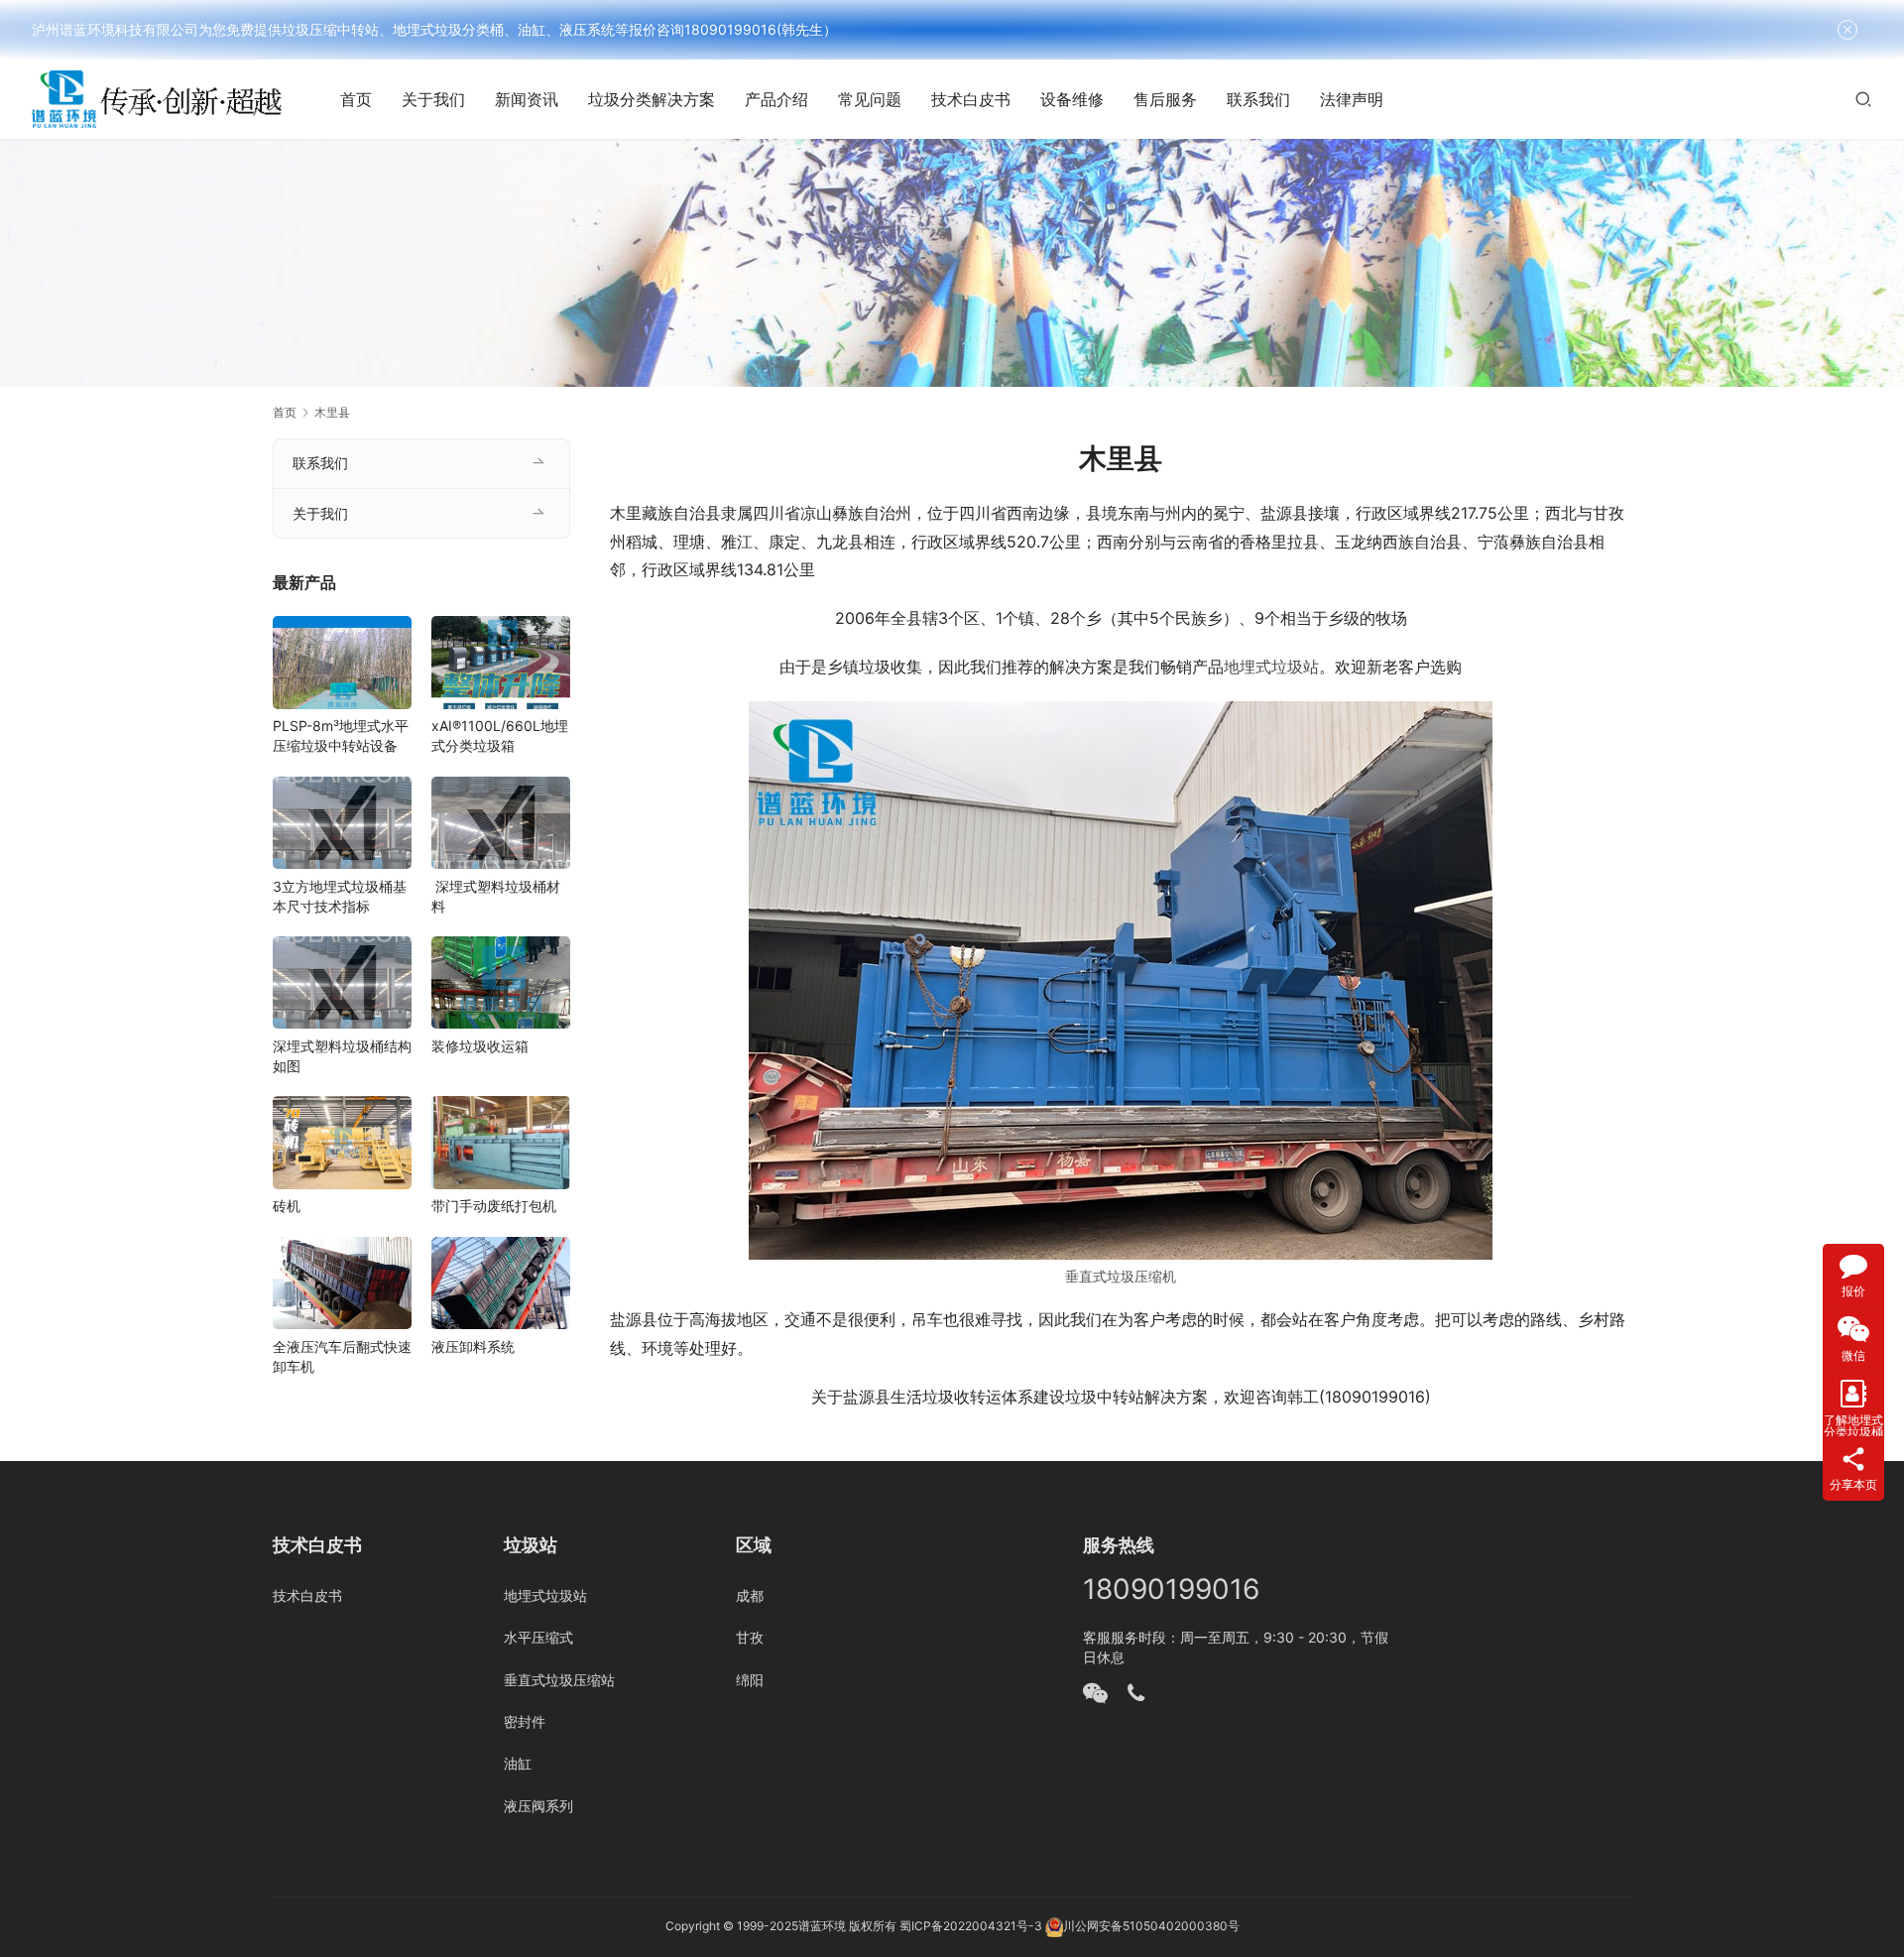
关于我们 (433, 99)
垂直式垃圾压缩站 (559, 1680)
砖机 (287, 1207)
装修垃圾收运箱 (480, 1046)
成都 (750, 1595)
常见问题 (870, 99)
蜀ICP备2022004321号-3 (971, 1926)
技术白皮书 (971, 99)
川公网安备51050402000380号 (1151, 1926)
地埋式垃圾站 (1271, 667)
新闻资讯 (527, 99)
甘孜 (750, 1637)
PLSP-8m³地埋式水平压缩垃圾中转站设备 (341, 736)
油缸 (518, 1763)
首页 (356, 99)
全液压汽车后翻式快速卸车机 (342, 1356)
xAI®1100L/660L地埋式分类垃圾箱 (500, 736)
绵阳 (750, 1680)
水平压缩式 (538, 1637)
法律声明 (1352, 99)
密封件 (525, 1721)
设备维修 (1072, 99)
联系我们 (1258, 99)
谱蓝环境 (822, 1926)
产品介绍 (776, 99)
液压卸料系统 (473, 1346)
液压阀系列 (538, 1806)
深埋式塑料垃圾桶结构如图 (342, 1056)
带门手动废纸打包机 (494, 1207)
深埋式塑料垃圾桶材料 (496, 896)
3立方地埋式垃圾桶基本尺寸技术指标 (340, 896)
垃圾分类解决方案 (652, 99)
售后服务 (1165, 99)
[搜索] (1863, 99)
